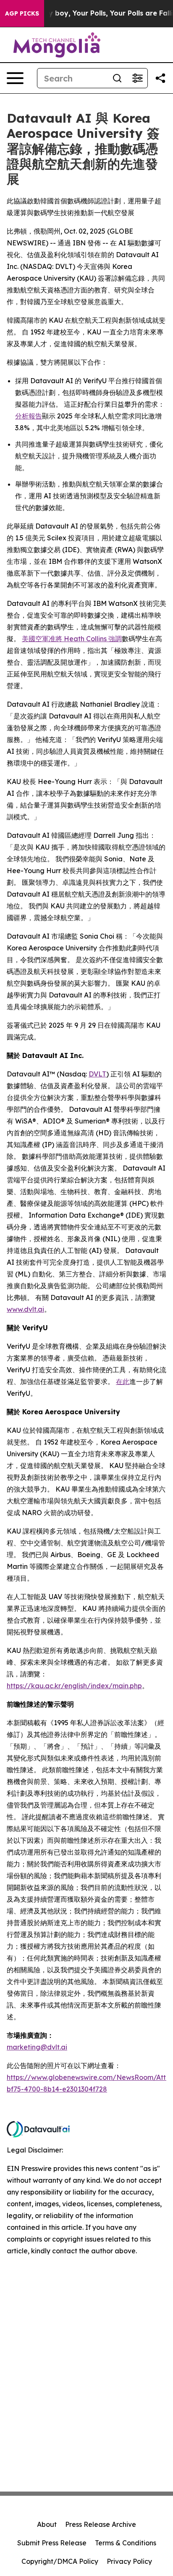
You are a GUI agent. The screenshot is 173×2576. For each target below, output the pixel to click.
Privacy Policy (129, 2561)
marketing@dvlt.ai (37, 2047)
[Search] (117, 78)
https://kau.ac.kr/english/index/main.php (74, 1686)
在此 (123, 1381)
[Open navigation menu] (15, 78)
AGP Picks (22, 13)
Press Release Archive (101, 2524)
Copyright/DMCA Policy (60, 2561)
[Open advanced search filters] (137, 78)
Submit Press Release (52, 2543)
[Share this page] (160, 78)
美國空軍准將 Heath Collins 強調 (72, 639)
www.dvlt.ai (25, 1309)
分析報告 (29, 416)
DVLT (97, 1074)
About (47, 2524)
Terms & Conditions (126, 2543)
